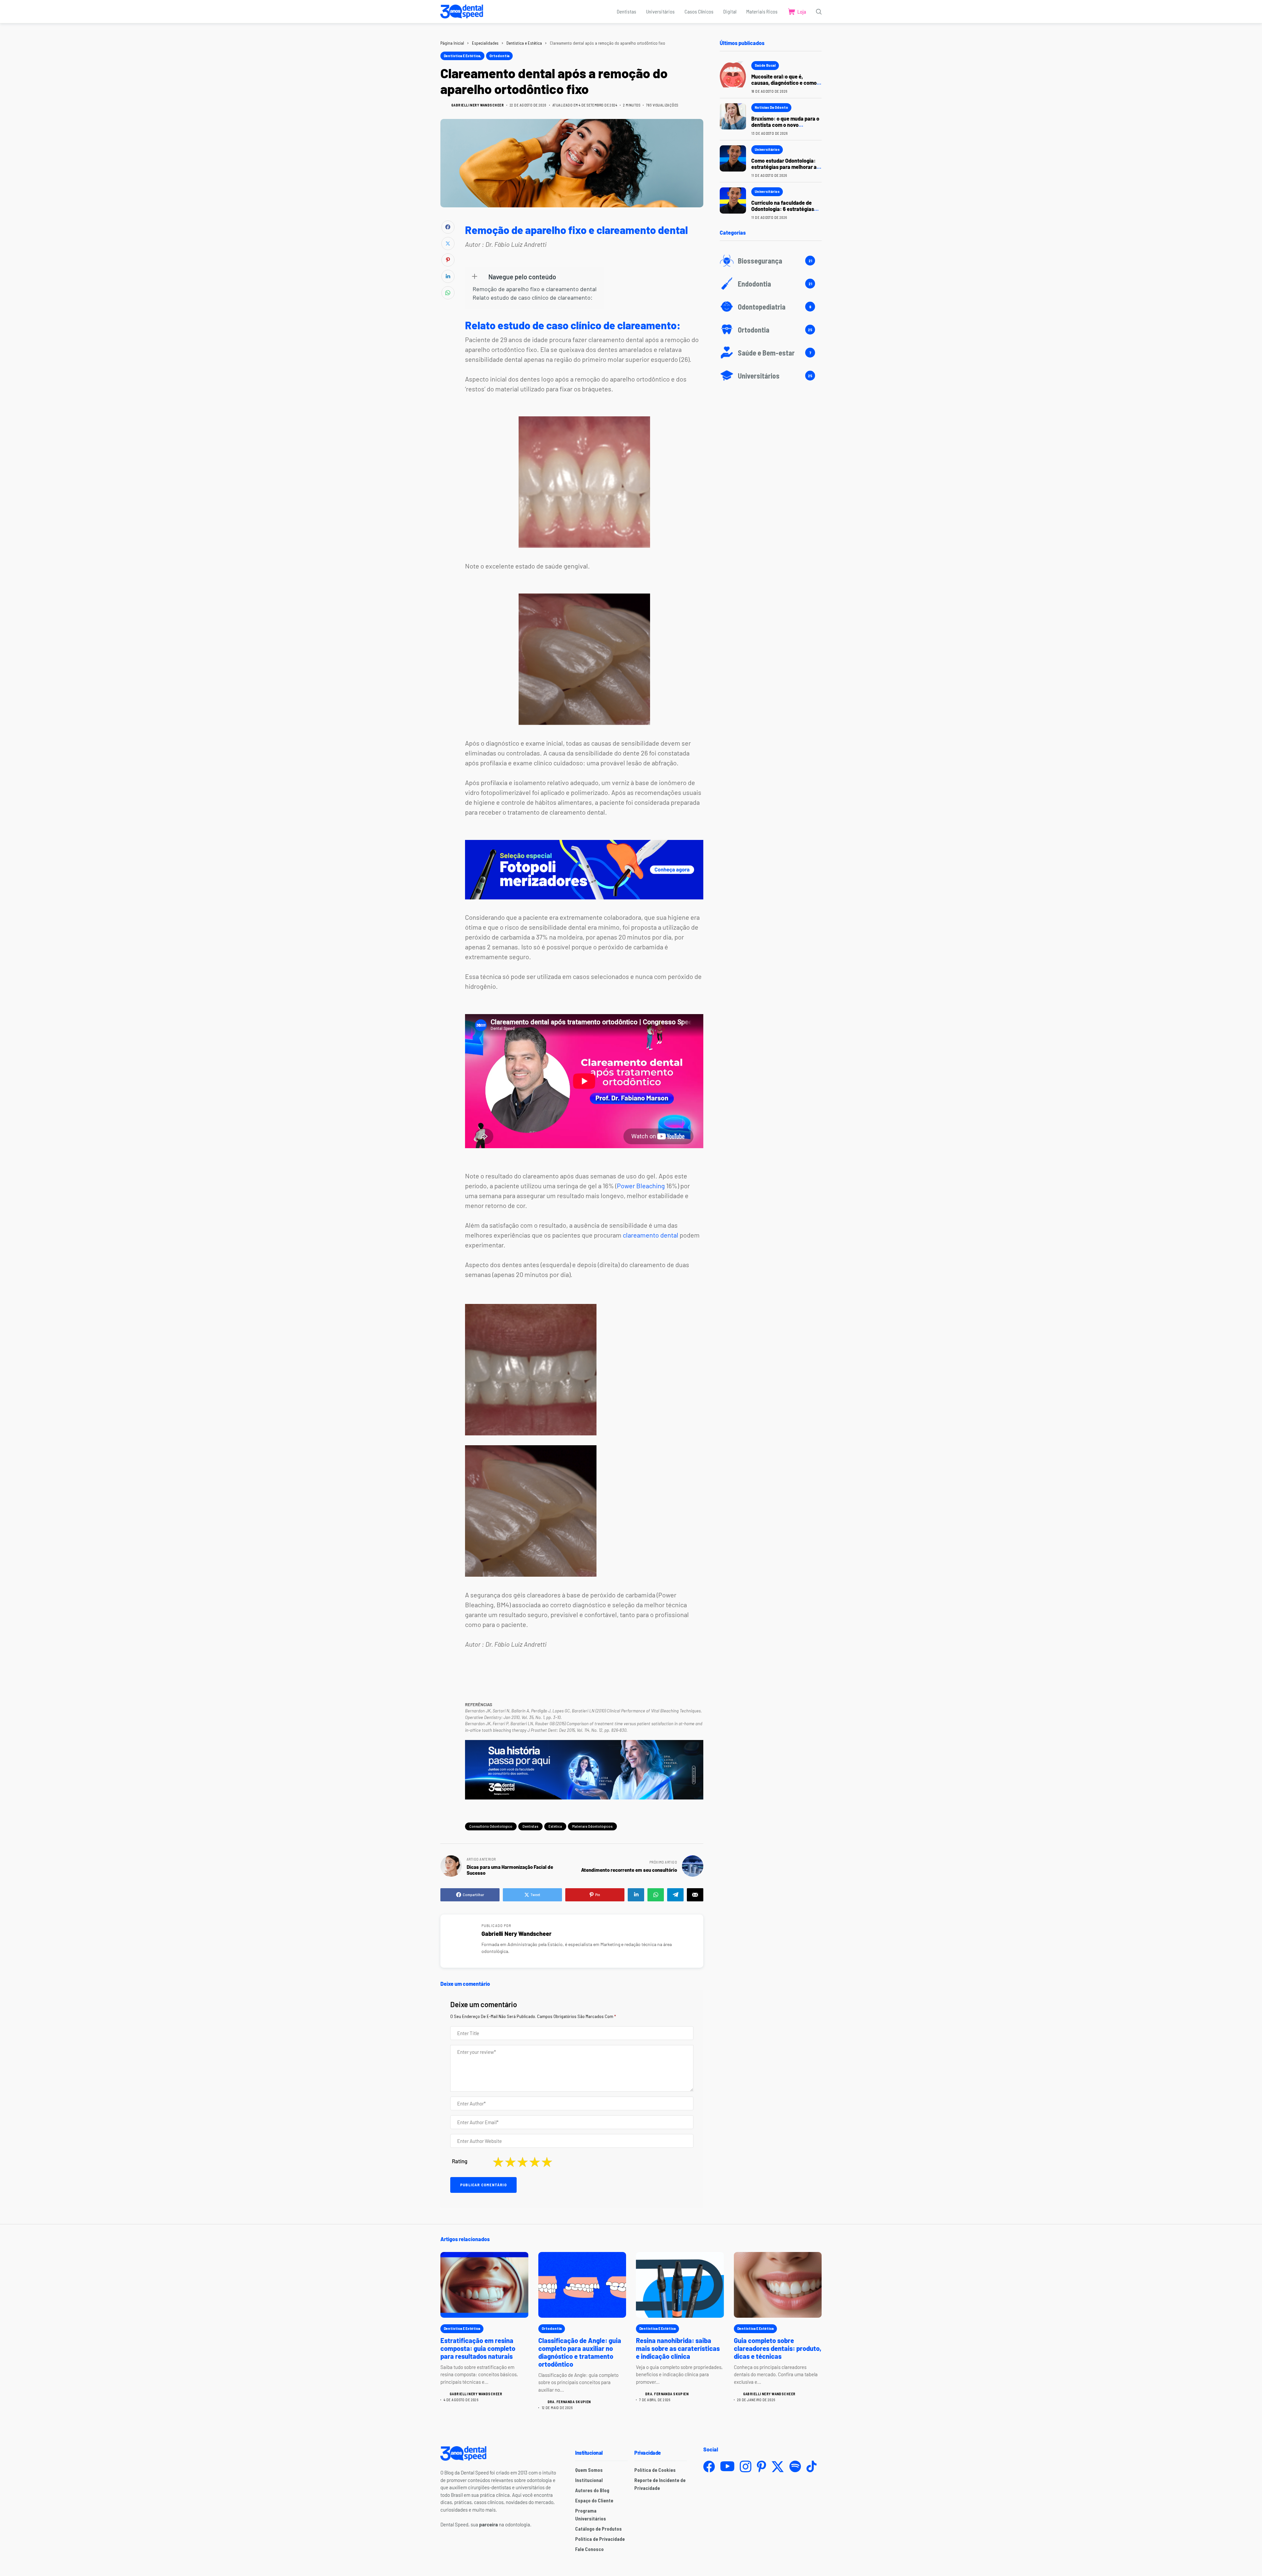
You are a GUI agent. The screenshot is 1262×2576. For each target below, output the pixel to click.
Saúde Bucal (765, 65)
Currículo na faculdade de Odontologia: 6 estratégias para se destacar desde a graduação (783, 212)
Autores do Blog (592, 2490)
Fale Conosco (589, 2549)
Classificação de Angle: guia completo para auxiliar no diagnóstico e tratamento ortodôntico (580, 2352)
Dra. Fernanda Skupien (569, 2402)
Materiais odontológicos (592, 1826)
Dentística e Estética (524, 43)
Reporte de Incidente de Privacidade (660, 2484)
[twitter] (778, 2467)
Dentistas (530, 1826)
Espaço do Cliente (594, 2500)
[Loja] (797, 12)
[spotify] (795, 2466)
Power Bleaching (641, 1186)
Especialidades (485, 43)
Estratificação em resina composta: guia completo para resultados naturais (478, 2348)
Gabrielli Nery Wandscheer (478, 105)
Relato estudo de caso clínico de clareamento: (533, 298)
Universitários (767, 149)
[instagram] (746, 2466)
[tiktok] (811, 2466)
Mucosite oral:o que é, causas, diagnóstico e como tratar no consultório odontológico (784, 86)
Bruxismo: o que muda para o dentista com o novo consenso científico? (785, 125)
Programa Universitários (591, 2515)
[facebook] (709, 2466)
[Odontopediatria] (771, 307)
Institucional (589, 2480)
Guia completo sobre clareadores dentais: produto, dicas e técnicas (778, 2348)
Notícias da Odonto (771, 107)
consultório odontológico (491, 1826)
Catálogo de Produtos (598, 2529)
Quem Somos (589, 2470)
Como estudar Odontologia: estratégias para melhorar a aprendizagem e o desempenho (784, 170)
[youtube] (727, 2467)
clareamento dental (651, 1235)
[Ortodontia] (771, 330)
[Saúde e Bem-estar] (771, 353)
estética (555, 1826)
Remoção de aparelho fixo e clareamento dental (535, 289)
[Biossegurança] (771, 261)
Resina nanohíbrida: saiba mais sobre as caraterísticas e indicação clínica (678, 2348)
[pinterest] (761, 2466)
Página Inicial (452, 43)
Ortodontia (499, 56)
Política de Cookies (655, 2470)
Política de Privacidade (600, 2539)
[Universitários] (771, 376)
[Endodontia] (771, 284)
